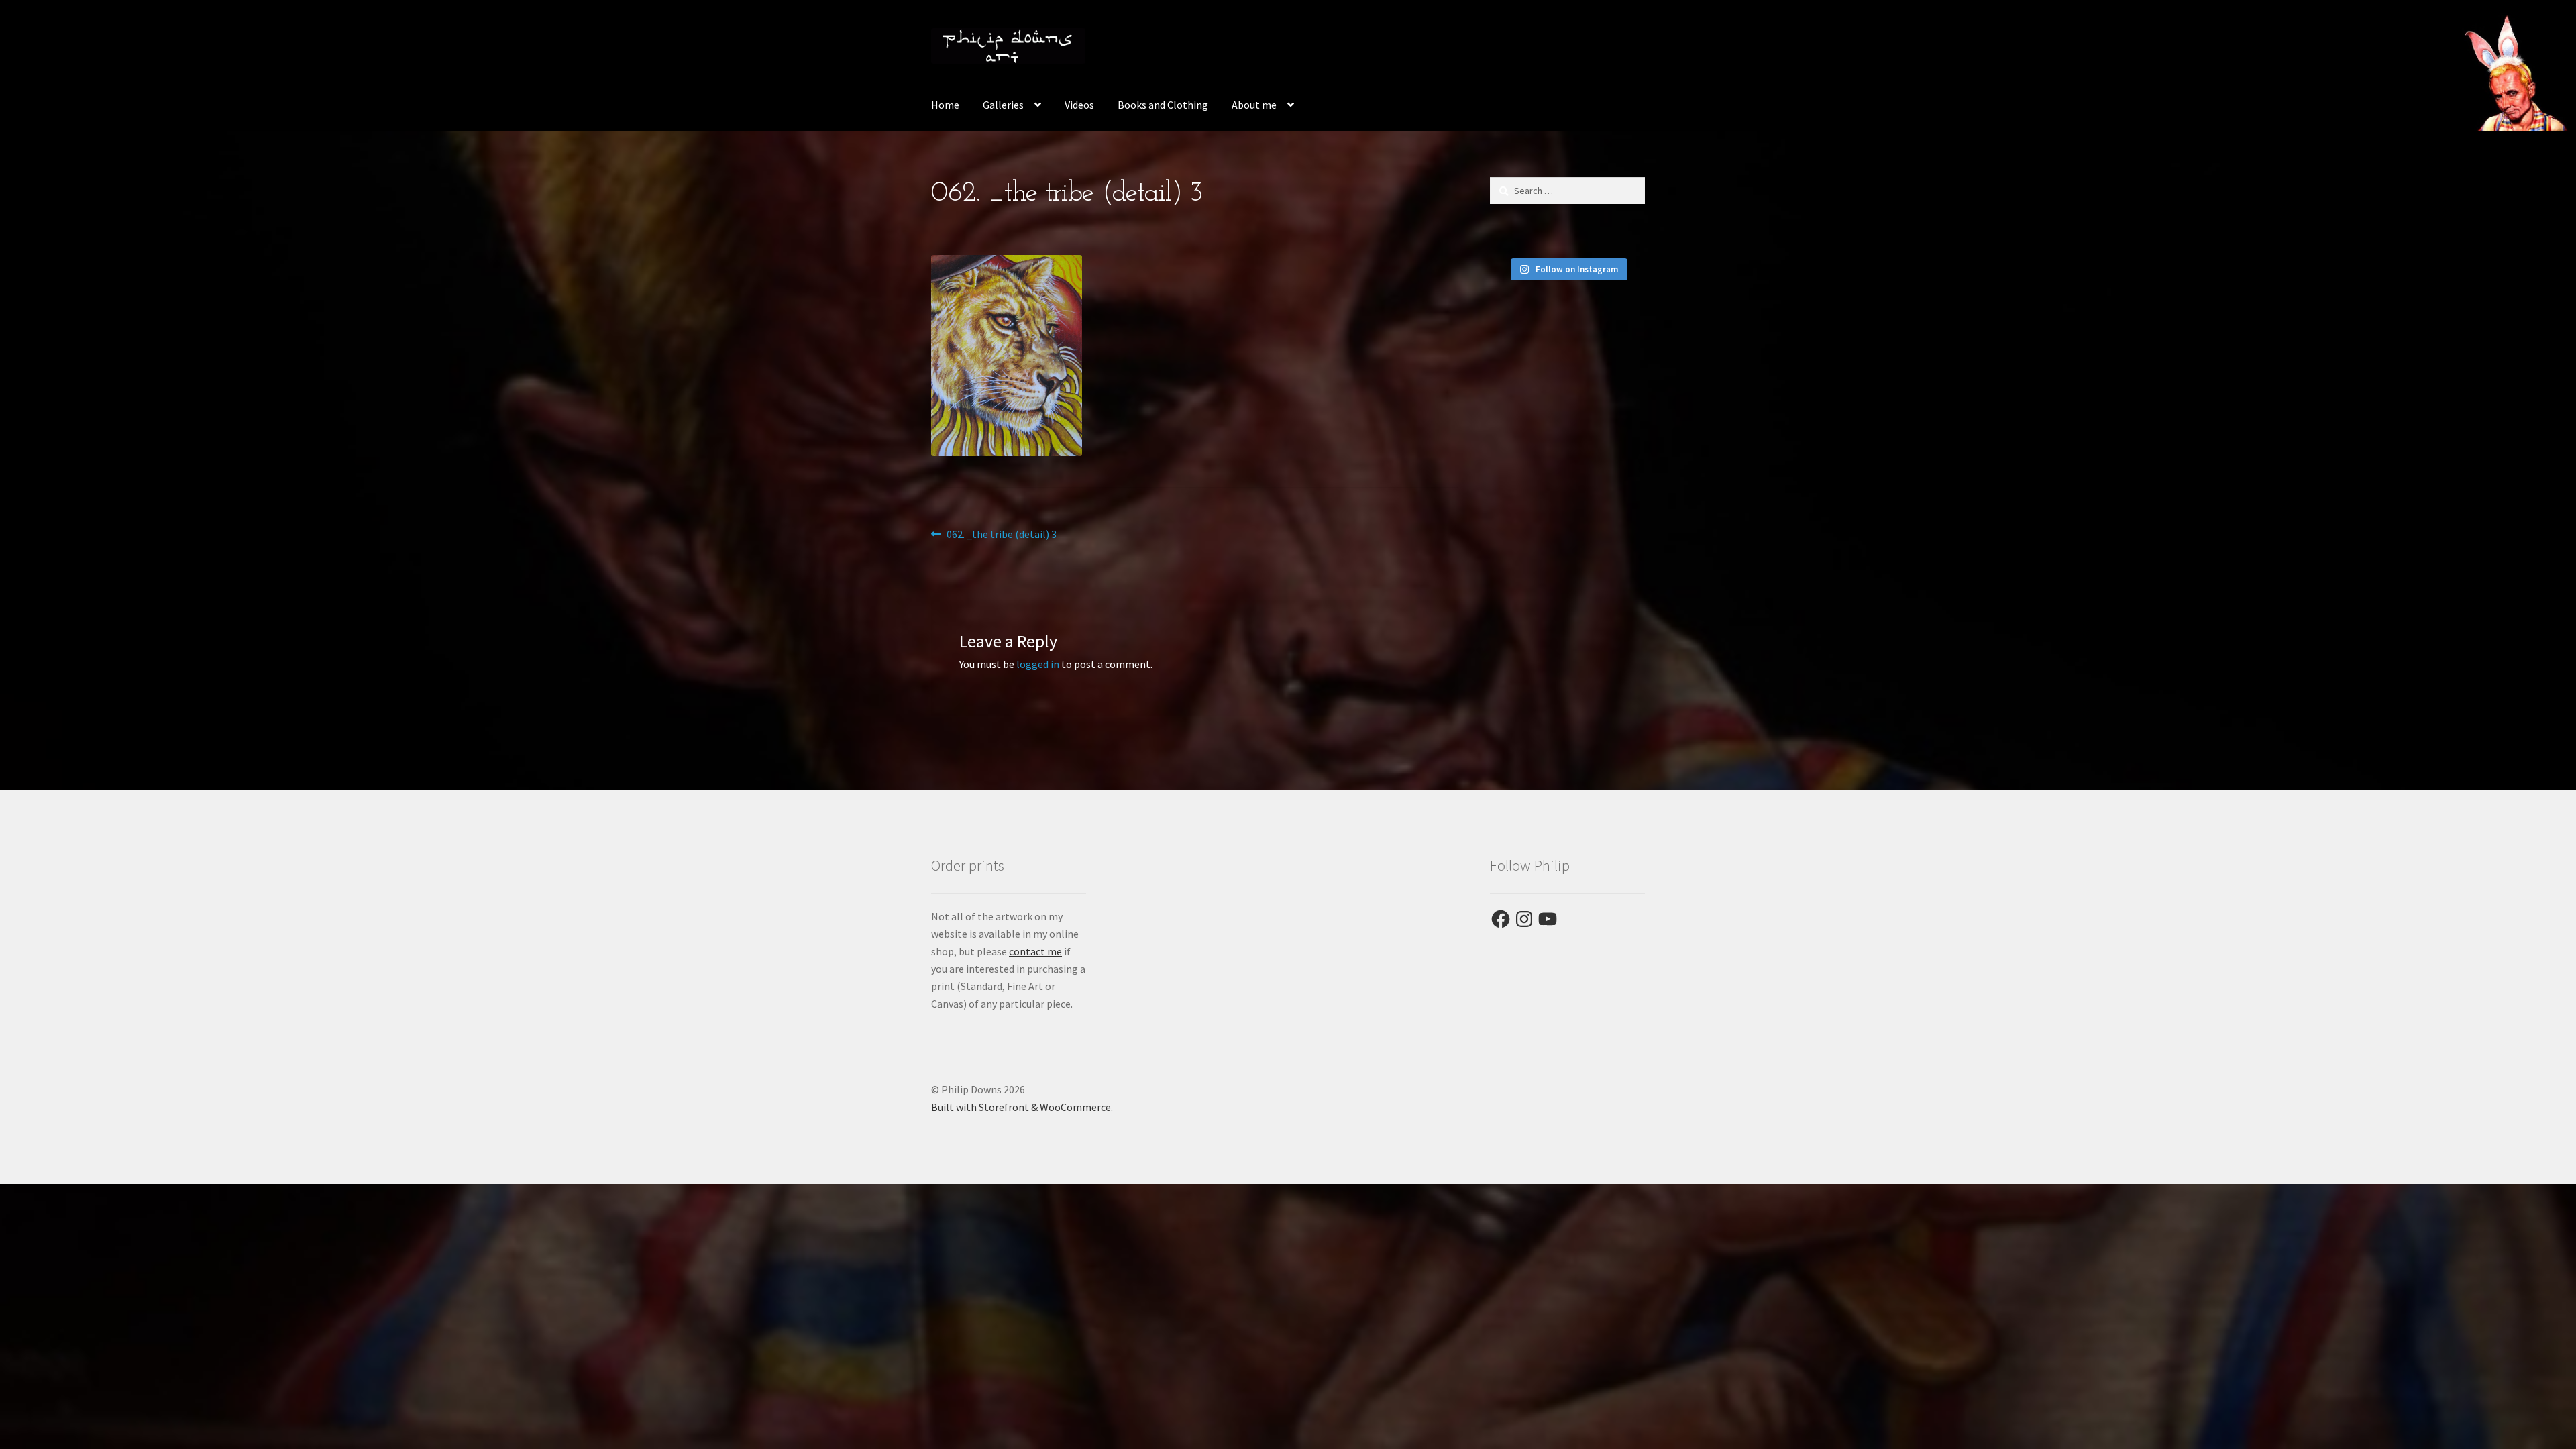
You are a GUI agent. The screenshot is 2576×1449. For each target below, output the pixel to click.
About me (1254, 105)
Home (945, 105)
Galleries (1003, 105)
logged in (1038, 664)
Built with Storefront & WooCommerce (1021, 1107)
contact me (1035, 951)
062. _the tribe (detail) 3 (1001, 535)
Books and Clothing (1163, 105)
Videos (1079, 105)
